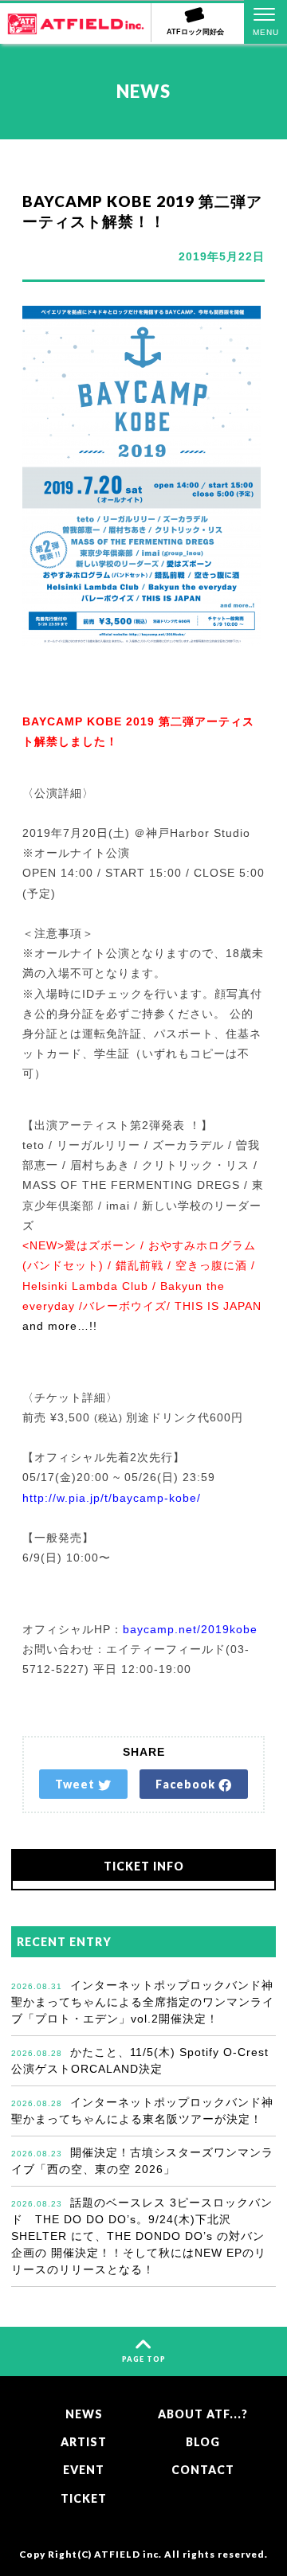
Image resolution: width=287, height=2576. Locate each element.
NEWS (84, 2414)
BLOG (203, 2442)
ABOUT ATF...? (203, 2414)
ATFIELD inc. (128, 2554)
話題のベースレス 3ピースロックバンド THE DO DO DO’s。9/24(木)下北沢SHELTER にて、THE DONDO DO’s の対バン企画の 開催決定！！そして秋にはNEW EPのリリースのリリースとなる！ (142, 2236)
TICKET (84, 2498)
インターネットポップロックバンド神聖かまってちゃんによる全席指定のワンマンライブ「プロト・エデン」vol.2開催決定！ (143, 2002)
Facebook (187, 1784)
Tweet (77, 1784)
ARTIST (84, 2442)
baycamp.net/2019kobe (190, 1629)
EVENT (84, 2470)
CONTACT (203, 2470)
